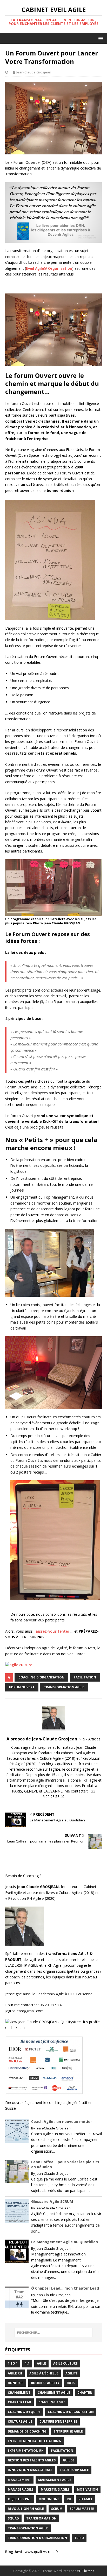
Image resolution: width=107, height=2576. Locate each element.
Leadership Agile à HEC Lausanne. (65, 1994)
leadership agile (74, 2470)
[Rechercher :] (54, 2333)
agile (41, 2363)
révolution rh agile (26, 2509)
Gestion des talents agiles (32, 2460)
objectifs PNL (20, 2499)
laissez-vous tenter (52, 1631)
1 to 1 (13, 2363)
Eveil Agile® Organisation (49, 268)
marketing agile (55, 2489)
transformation (41, 2518)
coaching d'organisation (41, 1677)
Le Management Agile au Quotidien (65, 2242)
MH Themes (85, 2571)
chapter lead (19, 2402)
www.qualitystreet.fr (41, 2552)
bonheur (16, 2383)
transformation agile (64, 1687)
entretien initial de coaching (34, 2441)
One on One (49, 2499)
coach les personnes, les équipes (37, 1977)
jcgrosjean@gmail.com (25, 2011)
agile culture (65, 2363)
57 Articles (92, 1739)
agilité (72, 2373)
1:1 (27, 2363)
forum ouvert (22, 1687)
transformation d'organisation (37, 2538)
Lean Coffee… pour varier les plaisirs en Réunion (65, 2164)
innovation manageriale (30, 2470)
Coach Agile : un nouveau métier (62, 2121)
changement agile (54, 2393)
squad (13, 2518)
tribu (79, 2538)
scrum (57, 2509)
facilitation (85, 1677)
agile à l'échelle (44, 2373)
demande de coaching (27, 2431)
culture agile (20, 2421)
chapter (85, 2393)
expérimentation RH (26, 2451)
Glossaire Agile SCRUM (52, 2201)
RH (69, 2499)
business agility (45, 2383)
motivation (87, 2489)
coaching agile (52, 2402)
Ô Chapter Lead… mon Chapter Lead (65, 2288)
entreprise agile (68, 2431)
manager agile (21, 2489)
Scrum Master (82, 2509)
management (19, 2480)
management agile (55, 2480)
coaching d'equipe (24, 2412)
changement (19, 2393)
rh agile (86, 2499)
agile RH (15, 2373)
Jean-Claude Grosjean (34, 72)
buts (71, 2383)
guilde (69, 2460)
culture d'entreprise (58, 2421)
